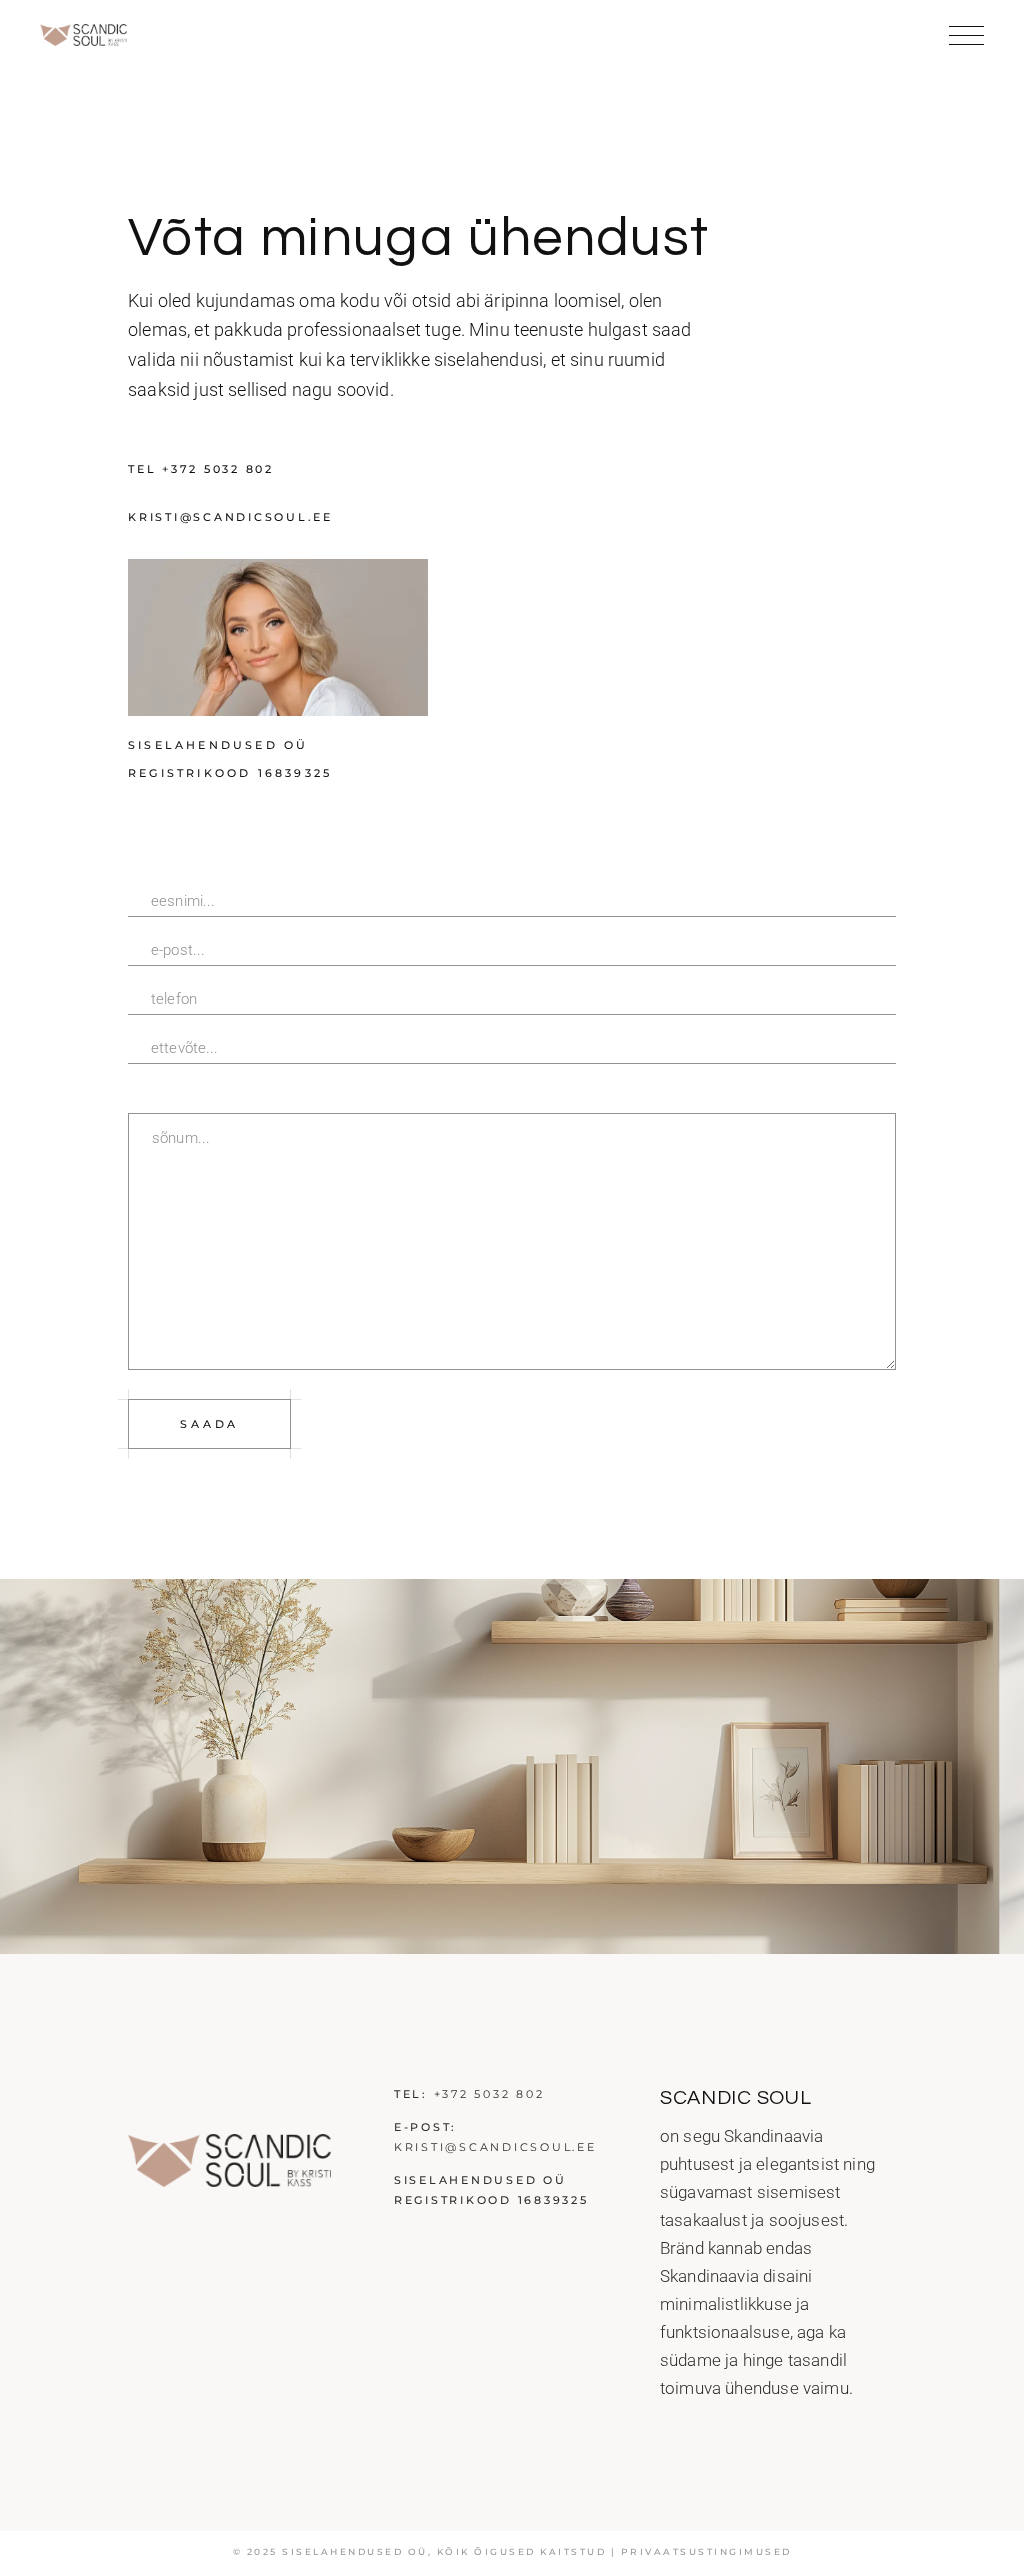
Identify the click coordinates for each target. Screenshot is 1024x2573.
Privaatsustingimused (706, 2551)
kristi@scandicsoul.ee (495, 2147)
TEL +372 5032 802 (201, 469)
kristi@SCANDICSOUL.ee (230, 517)
